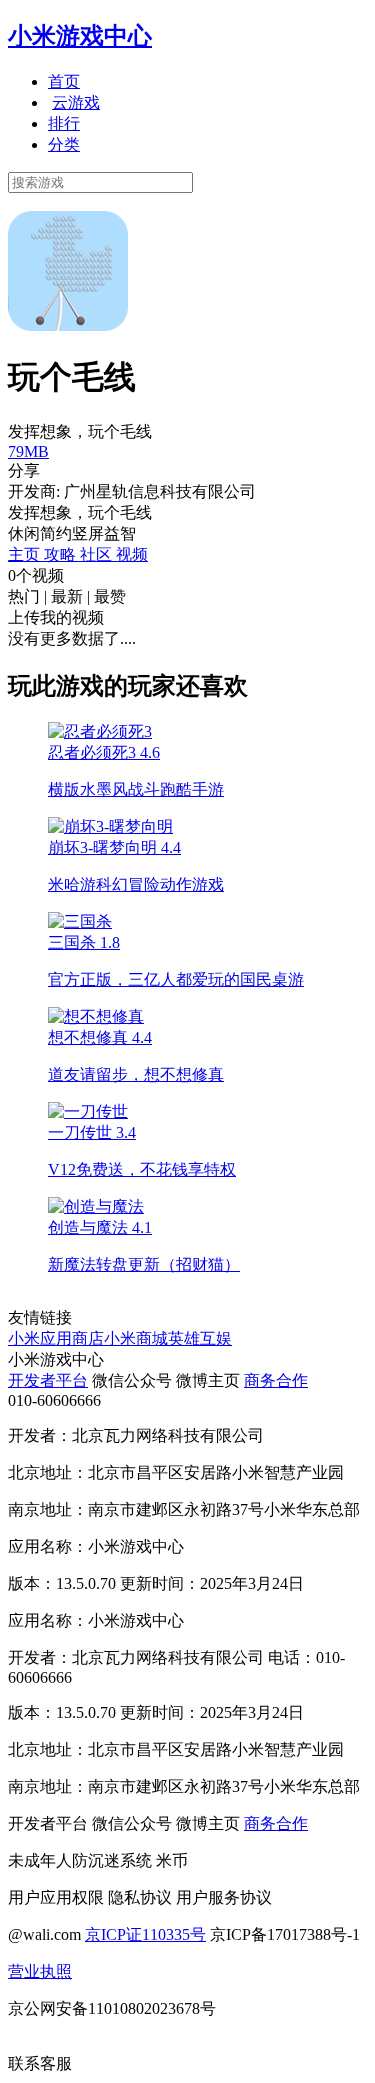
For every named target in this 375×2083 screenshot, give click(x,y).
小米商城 (136, 1338)
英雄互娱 (200, 1338)
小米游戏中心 (80, 36)
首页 (64, 81)
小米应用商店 (56, 1338)
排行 (64, 123)
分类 (64, 144)
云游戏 (76, 102)
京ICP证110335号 (145, 1934)
